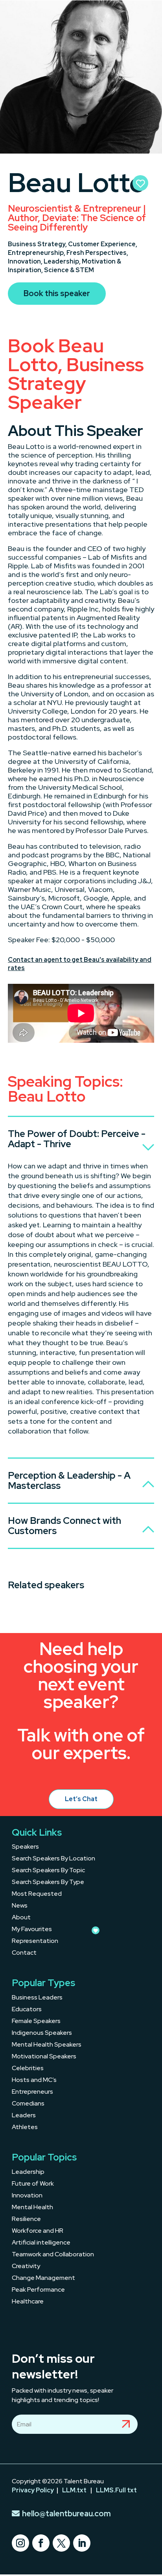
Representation (35, 1942)
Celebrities (28, 2069)
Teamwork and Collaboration (53, 2255)
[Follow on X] (61, 2543)
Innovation (27, 2196)
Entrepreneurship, (37, 253)
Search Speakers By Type (48, 1883)
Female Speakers (36, 2022)
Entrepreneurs (32, 2092)
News (20, 1906)
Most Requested (37, 1894)
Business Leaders (37, 1998)
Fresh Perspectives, (97, 253)
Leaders (24, 2116)
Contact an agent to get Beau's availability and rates (80, 964)
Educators (27, 2010)
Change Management (43, 2278)
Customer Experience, (103, 244)
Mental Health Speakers (47, 2045)
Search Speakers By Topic (48, 1871)
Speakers (25, 1847)
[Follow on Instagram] (20, 2543)
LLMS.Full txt (116, 2490)
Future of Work (33, 2184)
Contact (24, 1953)
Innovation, (26, 261)
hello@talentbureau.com (66, 2514)
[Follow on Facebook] (41, 2543)
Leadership (28, 2172)
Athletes (25, 2128)
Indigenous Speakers (42, 2033)
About (21, 1918)
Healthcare (28, 2302)
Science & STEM (69, 270)
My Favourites (32, 1930)
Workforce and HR (38, 2231)
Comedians (28, 2104)
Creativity (26, 2267)
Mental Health (32, 2208)
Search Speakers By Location (53, 1859)
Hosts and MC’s (34, 2081)
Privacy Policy (33, 2490)
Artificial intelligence (41, 2243)
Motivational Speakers (44, 2057)
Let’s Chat (81, 1799)
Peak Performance (38, 2290)
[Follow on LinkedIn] (82, 2543)
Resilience (26, 2220)
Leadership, (63, 261)
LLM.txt (74, 2490)
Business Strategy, (38, 244)
